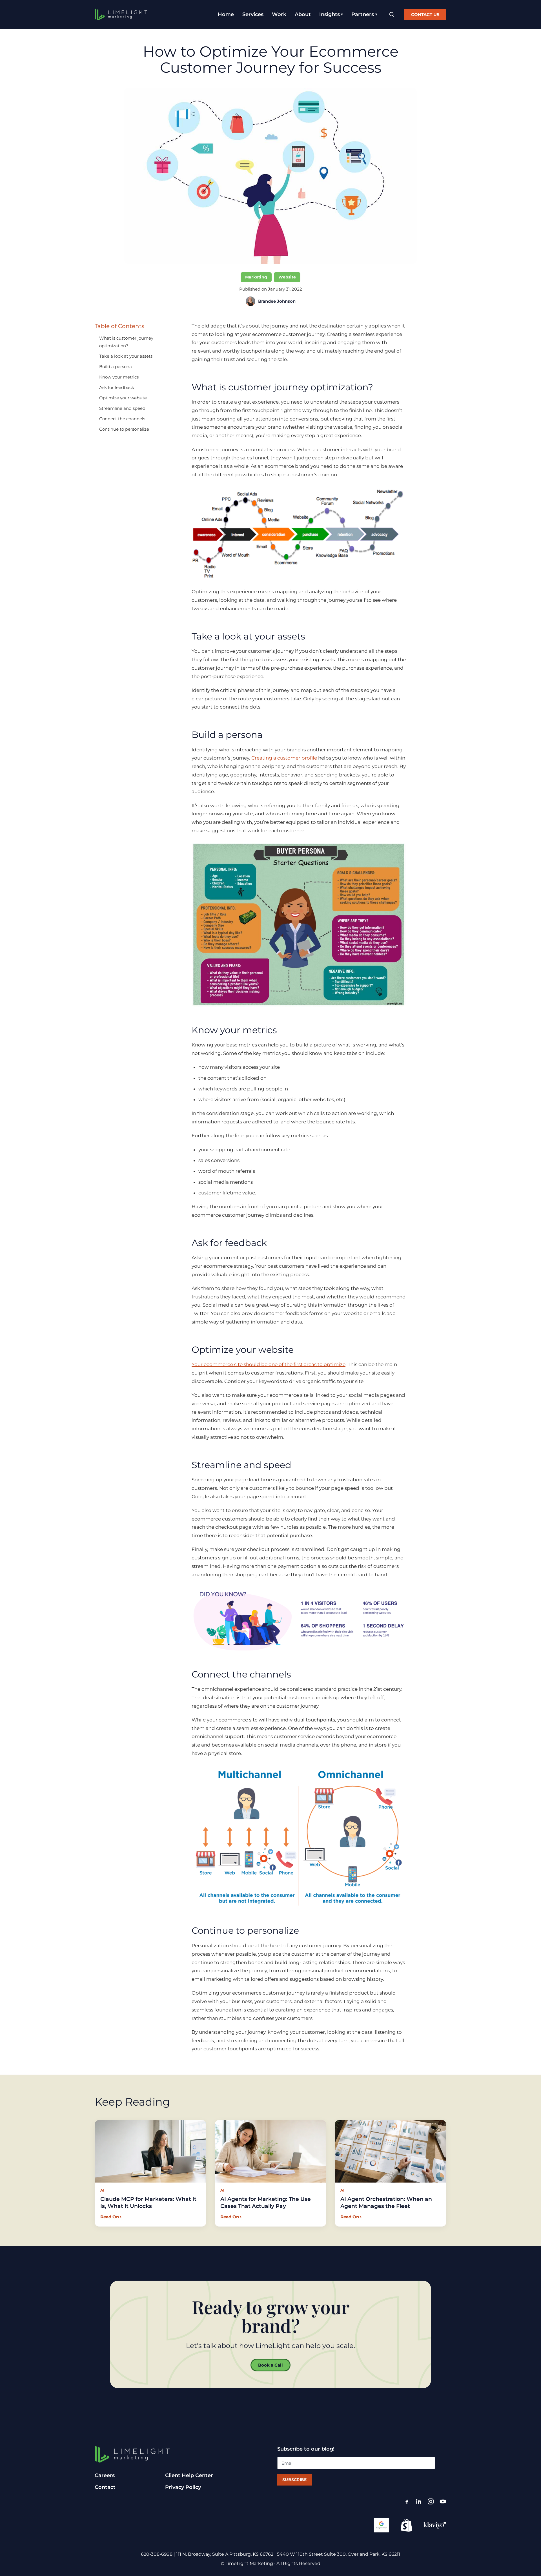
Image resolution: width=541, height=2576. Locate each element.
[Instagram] (431, 2501)
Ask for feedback (117, 387)
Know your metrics (119, 377)
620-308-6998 (157, 2554)
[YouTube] (443, 2501)
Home (226, 14)
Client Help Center (189, 2475)
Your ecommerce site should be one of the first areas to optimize (269, 1364)
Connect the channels (122, 419)
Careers (105, 2475)
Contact (105, 2487)
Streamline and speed (122, 408)
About (303, 14)
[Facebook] (407, 2501)
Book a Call (270, 2365)
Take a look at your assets (126, 356)
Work (279, 14)
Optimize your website (123, 398)
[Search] (392, 15)
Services (253, 14)
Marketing (256, 277)
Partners (363, 14)
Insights (330, 14)
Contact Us (425, 15)
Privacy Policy (183, 2487)
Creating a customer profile (284, 758)
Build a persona (116, 367)
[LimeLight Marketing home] (121, 14)
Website (287, 277)
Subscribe (295, 2480)
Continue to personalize (124, 429)
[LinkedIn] (419, 2501)
